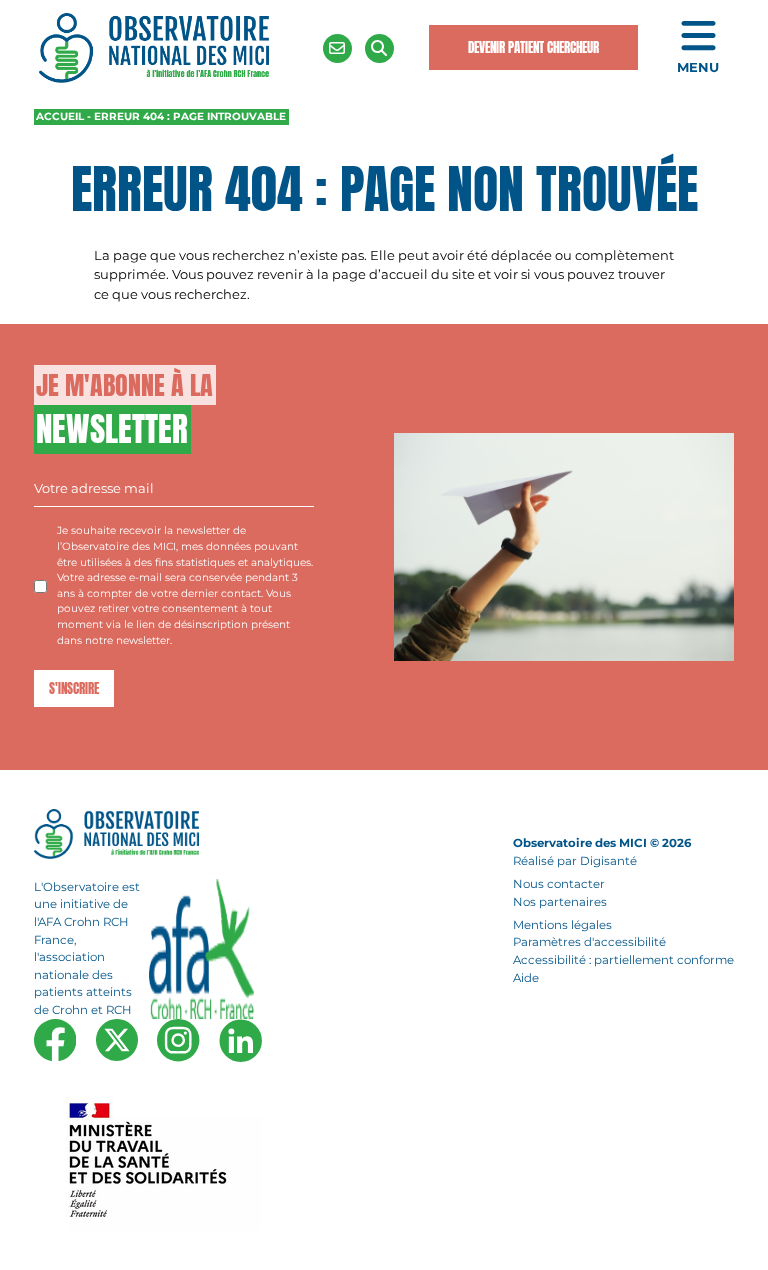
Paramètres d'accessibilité (589, 943)
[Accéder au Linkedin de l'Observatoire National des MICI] (240, 1040)
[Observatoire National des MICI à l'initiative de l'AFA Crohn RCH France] (154, 47)
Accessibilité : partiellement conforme (623, 960)
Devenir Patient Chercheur (533, 47)
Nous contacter (559, 884)
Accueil (60, 116)
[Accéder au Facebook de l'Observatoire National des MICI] (55, 1040)
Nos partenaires (560, 902)
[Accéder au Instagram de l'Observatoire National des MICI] (178, 1040)
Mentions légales (562, 925)
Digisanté (608, 861)
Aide (526, 978)
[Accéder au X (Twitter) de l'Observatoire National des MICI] (117, 1040)
